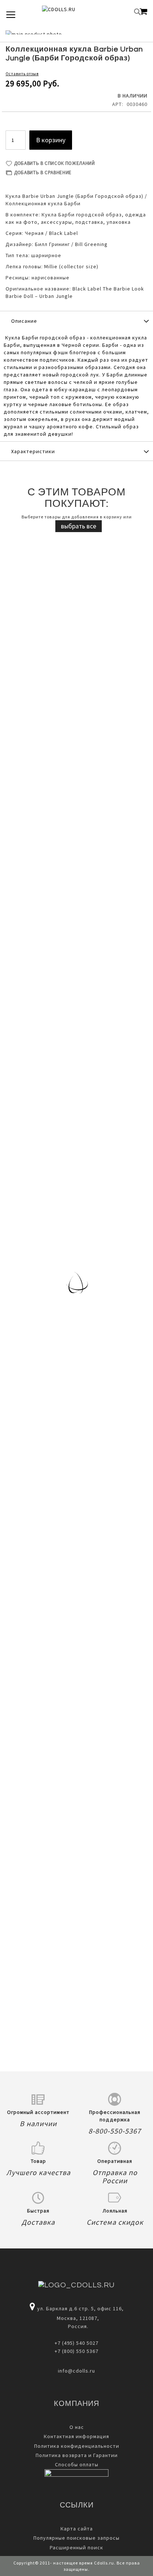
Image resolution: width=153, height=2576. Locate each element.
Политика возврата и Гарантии (77, 2455)
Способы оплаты (77, 2464)
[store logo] (71, 12)
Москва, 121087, (76, 2318)
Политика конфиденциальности (77, 2446)
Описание (24, 321)
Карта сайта (77, 2529)
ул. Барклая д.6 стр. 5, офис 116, (80, 2308)
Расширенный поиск (76, 2547)
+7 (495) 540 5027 (76, 2343)
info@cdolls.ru (76, 2371)
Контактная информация (76, 2436)
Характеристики (33, 451)
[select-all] (79, 526)
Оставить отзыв (22, 74)
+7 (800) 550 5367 (76, 2351)
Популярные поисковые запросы (76, 2538)
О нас (77, 2427)
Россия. (77, 2326)
